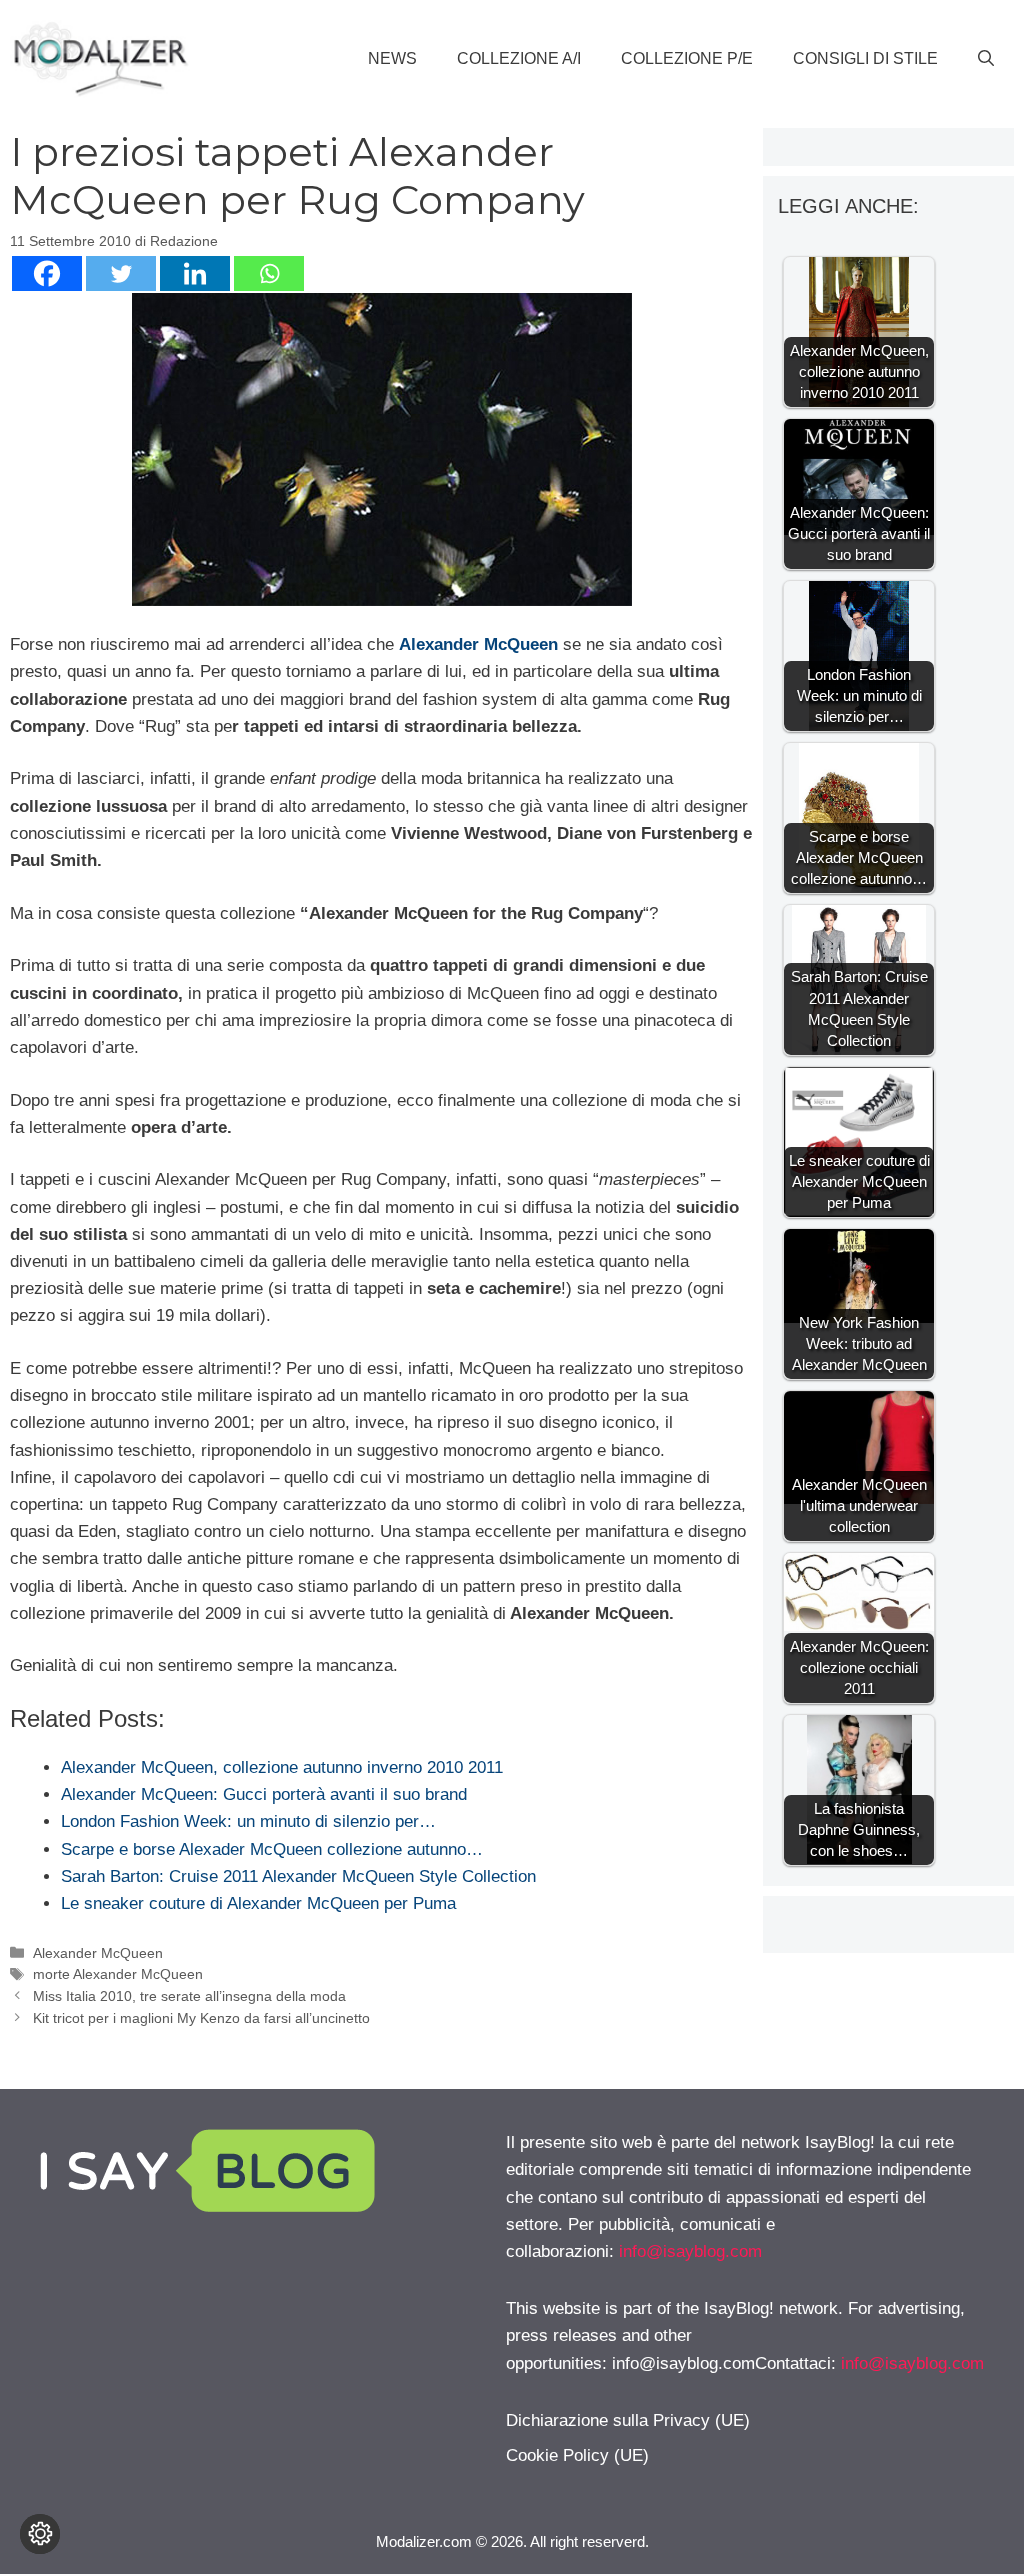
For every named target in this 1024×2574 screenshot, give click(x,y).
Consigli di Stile (865, 58)
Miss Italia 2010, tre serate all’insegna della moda (189, 1996)
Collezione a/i (519, 58)
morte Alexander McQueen (118, 1974)
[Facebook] (47, 273)
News (392, 58)
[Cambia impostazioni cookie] (40, 2534)
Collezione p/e (687, 58)
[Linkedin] (195, 273)
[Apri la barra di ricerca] (986, 59)
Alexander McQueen (478, 644)
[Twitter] (121, 273)
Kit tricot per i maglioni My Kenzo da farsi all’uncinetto (201, 2018)
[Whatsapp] (269, 273)
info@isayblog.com (690, 2251)
